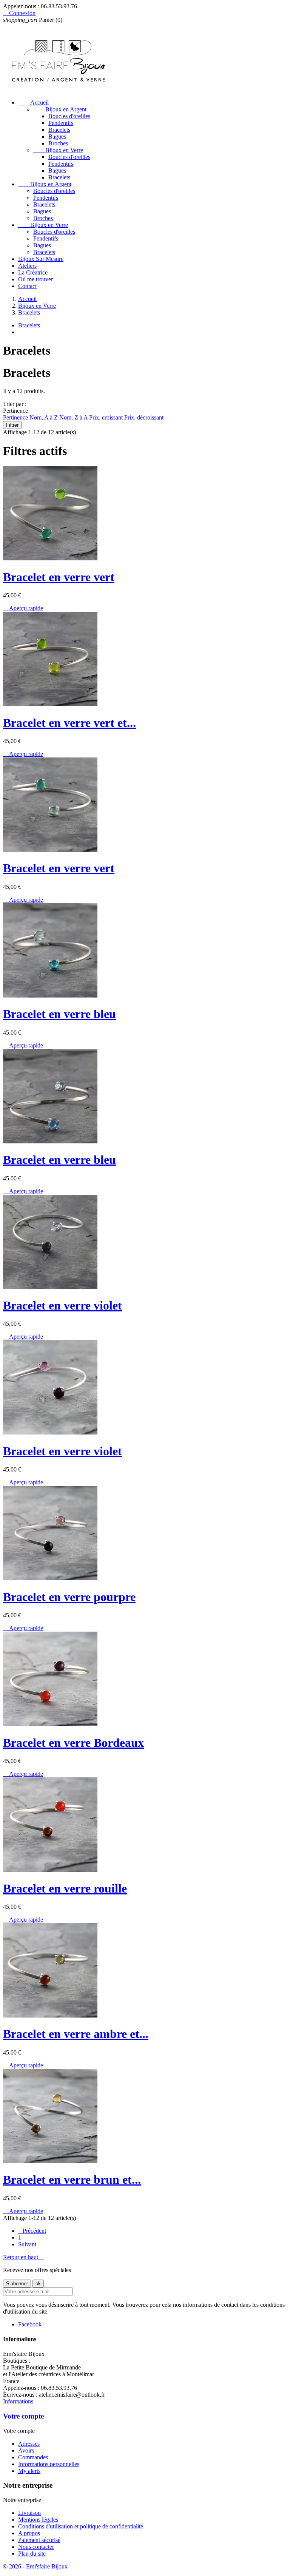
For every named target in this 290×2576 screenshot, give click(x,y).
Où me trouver (35, 279)
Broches (58, 143)
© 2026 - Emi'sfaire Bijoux (35, 2566)
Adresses (29, 2444)
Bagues (57, 137)
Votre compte (23, 2416)
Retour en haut (24, 2257)
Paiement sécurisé (39, 2540)
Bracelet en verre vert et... (69, 723)
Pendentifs (61, 123)
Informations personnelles (49, 2464)
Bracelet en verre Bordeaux (73, 1743)
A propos (29, 2533)
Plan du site (32, 2554)
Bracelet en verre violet (62, 1305)
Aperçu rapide (23, 608)
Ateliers (27, 266)
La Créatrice (33, 272)
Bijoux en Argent (60, 109)
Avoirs (26, 2450)
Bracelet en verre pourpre (69, 1597)
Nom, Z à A (74, 417)
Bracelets (59, 130)
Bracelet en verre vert (59, 577)
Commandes (33, 2457)
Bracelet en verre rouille (65, 1888)
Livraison (29, 2513)
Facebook (30, 2324)
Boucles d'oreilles (69, 116)
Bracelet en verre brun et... (72, 2180)
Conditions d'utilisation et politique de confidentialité (81, 2526)
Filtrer (12, 425)
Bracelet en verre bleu (59, 1014)
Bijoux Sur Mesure (41, 259)
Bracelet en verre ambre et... (76, 2034)
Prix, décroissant (144, 417)
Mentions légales (38, 2520)
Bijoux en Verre (58, 150)
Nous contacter (36, 2547)
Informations (18, 2401)
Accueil (33, 103)
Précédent (32, 2231)
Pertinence (16, 417)
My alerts (29, 2471)
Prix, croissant (107, 417)
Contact (27, 286)
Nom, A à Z (44, 417)
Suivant (29, 2244)
